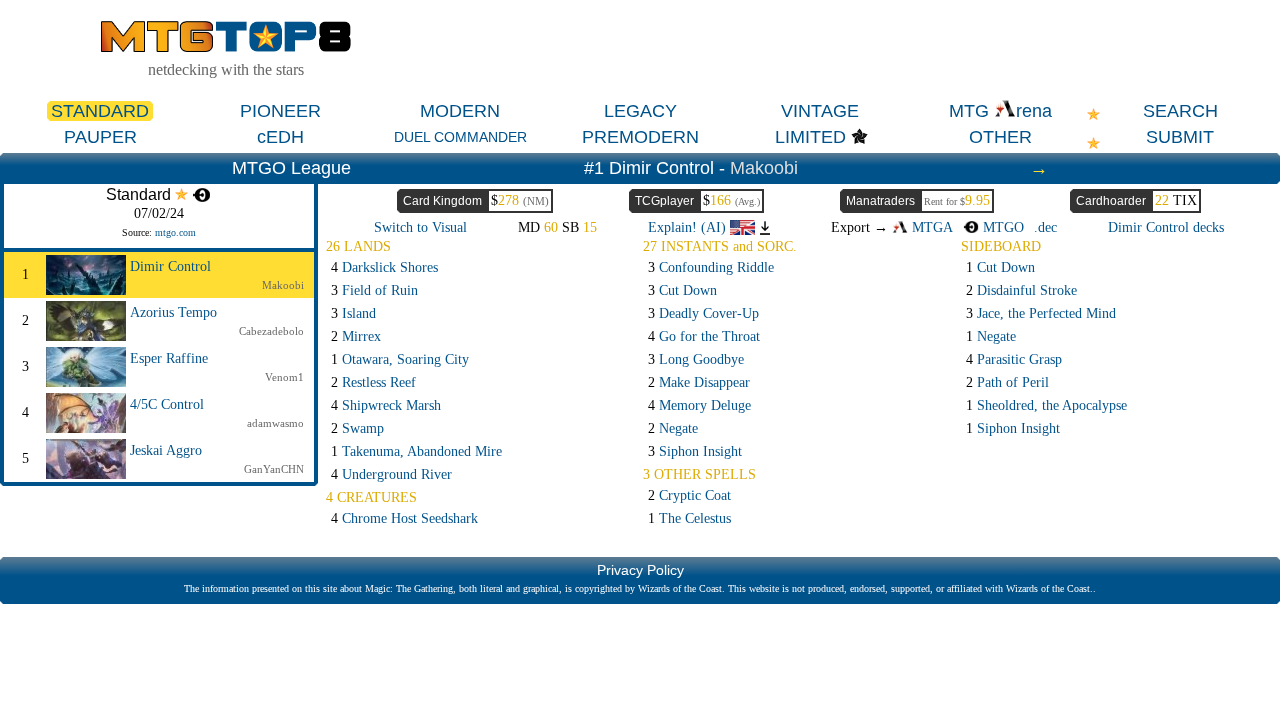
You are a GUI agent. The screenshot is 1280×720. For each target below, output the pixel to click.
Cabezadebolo (271, 331)
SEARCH (1180, 111)
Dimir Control (170, 266)
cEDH (280, 137)
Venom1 (284, 377)
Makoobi (764, 168)
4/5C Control (167, 404)
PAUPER (100, 137)
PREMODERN (640, 137)
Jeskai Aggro (166, 450)
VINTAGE (820, 111)
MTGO (1001, 227)
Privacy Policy (640, 570)
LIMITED (810, 137)
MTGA (930, 227)
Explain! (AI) (689, 227)
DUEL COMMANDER (460, 137)
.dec (1045, 227)
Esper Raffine (169, 358)
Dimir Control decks (1166, 227)
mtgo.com (175, 232)
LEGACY (640, 111)
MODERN (460, 111)
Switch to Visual (420, 227)
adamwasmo (275, 423)
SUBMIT (1180, 137)
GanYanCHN (274, 469)
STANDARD (100, 111)
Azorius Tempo (173, 312)
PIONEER (280, 111)
